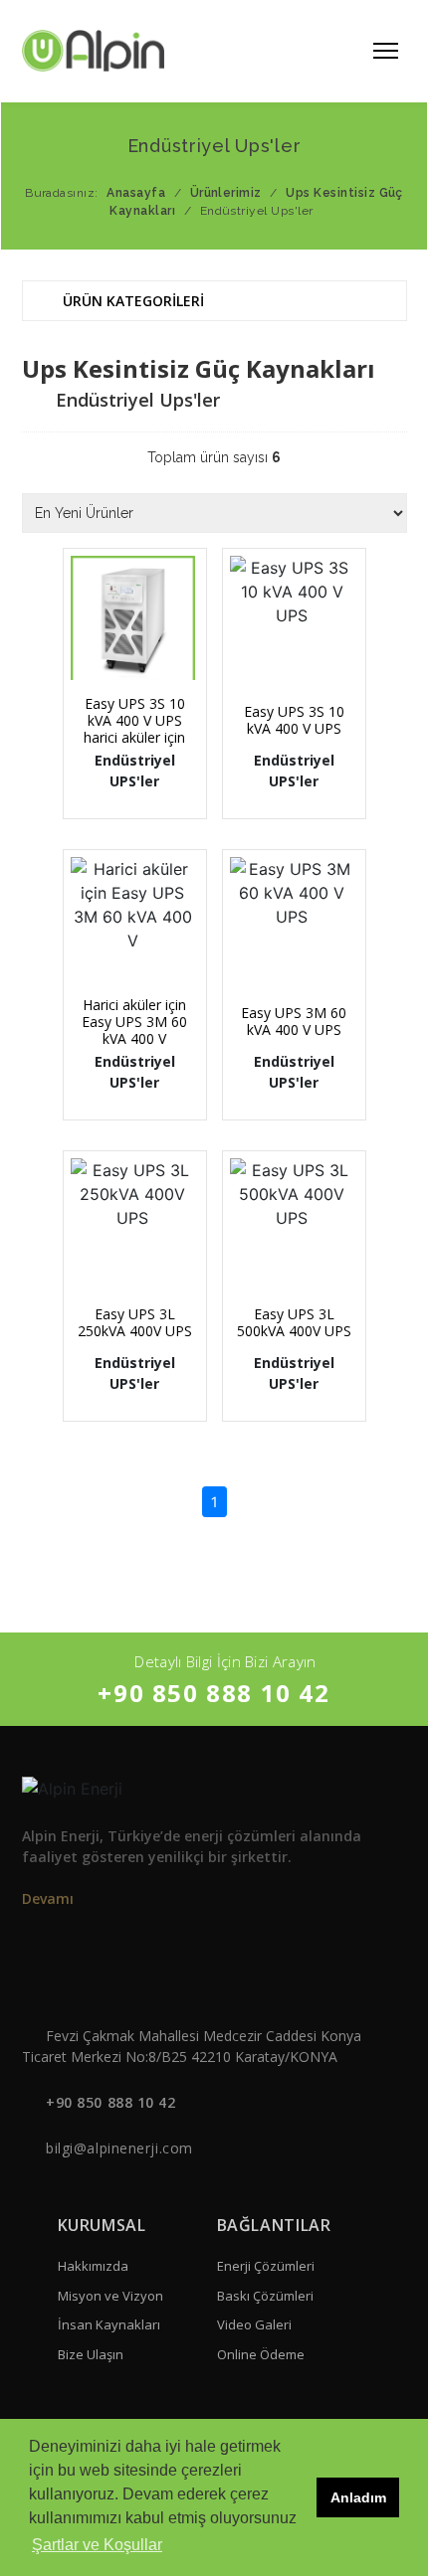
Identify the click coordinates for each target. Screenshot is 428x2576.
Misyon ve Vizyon (110, 2296)
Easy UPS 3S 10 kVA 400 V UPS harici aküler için (134, 720)
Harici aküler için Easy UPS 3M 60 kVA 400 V (134, 1022)
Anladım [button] (358, 2497)
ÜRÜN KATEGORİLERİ (131, 301)
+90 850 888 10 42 (214, 1693)
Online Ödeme (261, 2354)
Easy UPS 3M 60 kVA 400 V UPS (294, 1021)
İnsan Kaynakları (109, 2324)
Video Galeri (254, 2324)
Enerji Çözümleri (266, 2266)
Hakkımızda (93, 2266)
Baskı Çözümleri (265, 2296)
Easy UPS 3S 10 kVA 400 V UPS (294, 720)
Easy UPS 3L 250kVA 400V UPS (135, 1322)
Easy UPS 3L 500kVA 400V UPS (294, 1322)
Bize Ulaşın (91, 2354)
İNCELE (141, 654)
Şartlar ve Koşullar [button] (97, 2545)
